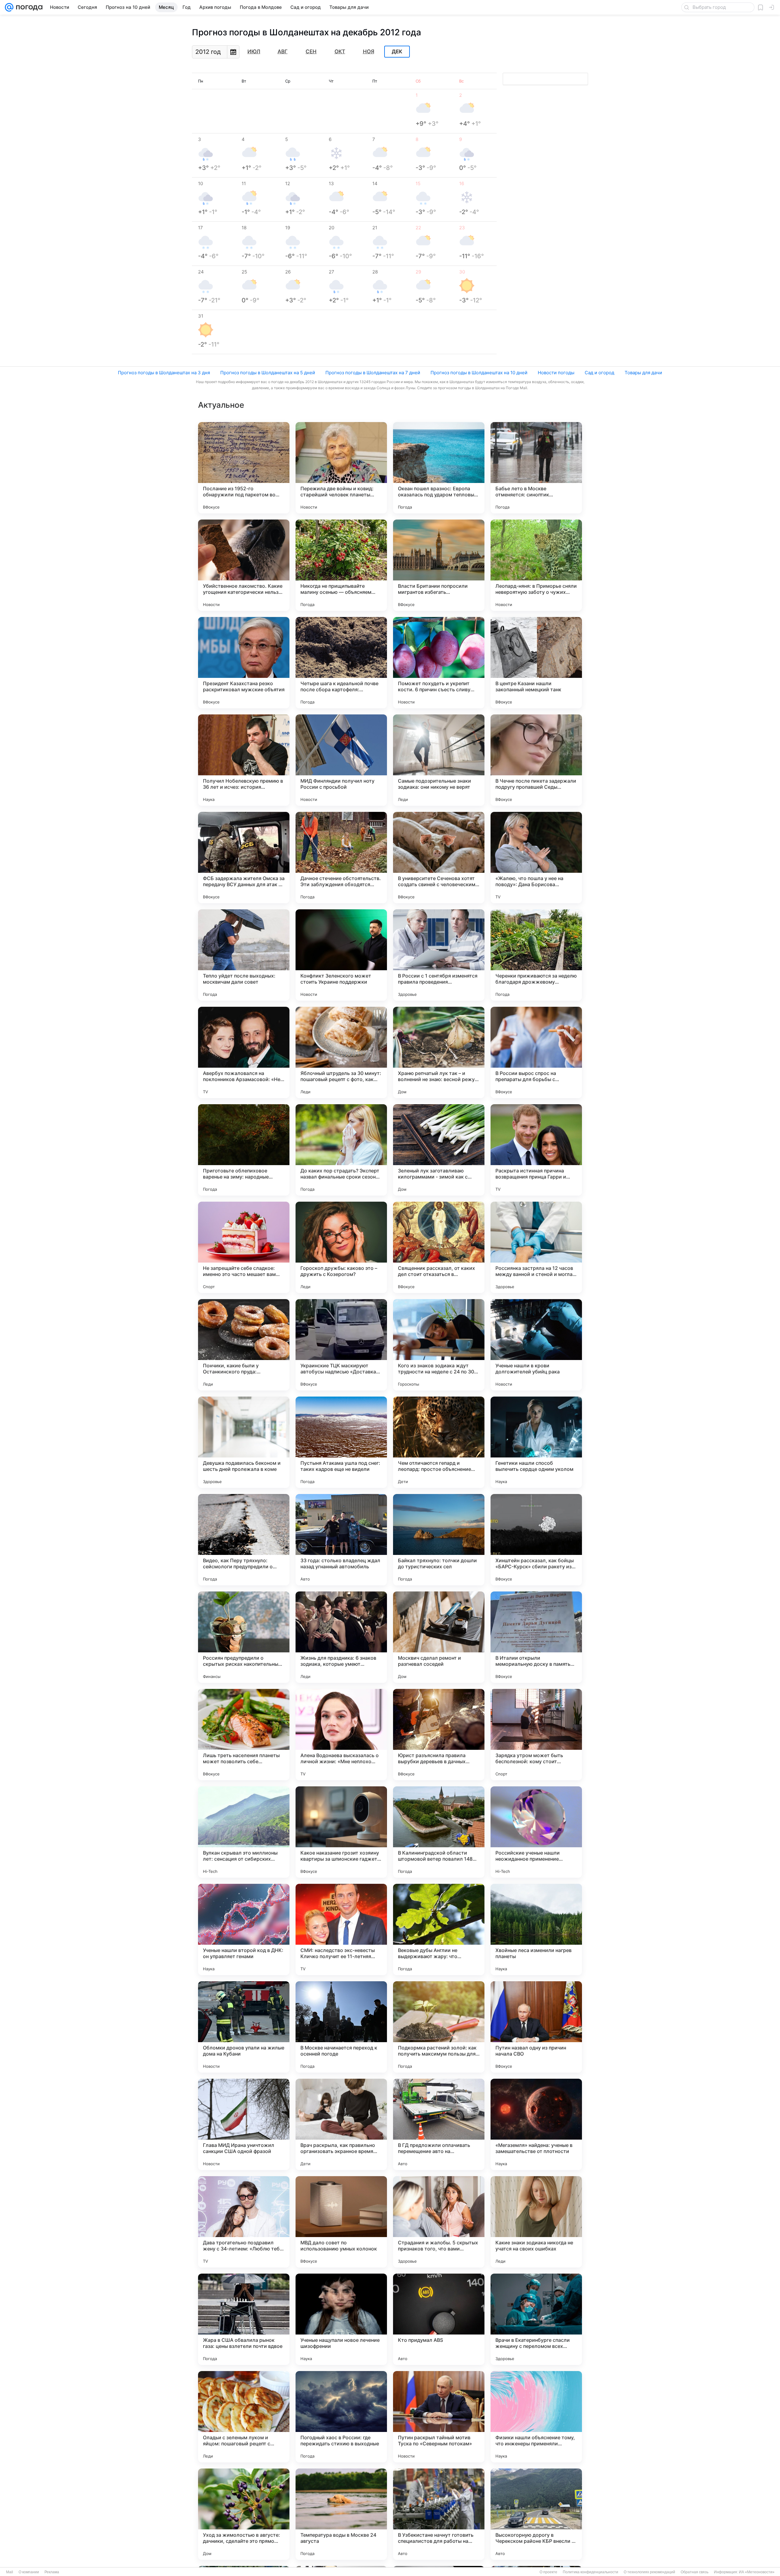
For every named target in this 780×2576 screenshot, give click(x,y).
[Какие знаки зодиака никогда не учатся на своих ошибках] (536, 2222)
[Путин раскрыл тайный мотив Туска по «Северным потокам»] (439, 2417)
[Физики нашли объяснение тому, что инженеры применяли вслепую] (536, 2417)
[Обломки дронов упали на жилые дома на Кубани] (244, 2027)
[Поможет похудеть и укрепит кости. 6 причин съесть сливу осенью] (439, 663)
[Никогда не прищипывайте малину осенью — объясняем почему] (341, 565)
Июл (254, 51)
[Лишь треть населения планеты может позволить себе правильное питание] (244, 1735)
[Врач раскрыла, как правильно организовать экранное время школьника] (341, 2124)
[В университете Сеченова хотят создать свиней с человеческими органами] (439, 858)
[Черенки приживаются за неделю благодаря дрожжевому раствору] (536, 955)
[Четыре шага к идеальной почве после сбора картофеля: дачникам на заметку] (341, 663)
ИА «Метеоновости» (757, 2572)
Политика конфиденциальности (590, 2572)
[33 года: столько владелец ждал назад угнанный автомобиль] (341, 1540)
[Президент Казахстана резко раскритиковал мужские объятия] (244, 663)
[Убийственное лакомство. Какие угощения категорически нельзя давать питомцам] (244, 565)
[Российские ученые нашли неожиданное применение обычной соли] (536, 1832)
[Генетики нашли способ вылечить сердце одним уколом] (536, 1442)
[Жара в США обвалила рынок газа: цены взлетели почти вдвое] (244, 2319)
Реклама (52, 2572)
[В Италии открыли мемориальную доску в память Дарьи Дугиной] (536, 1637)
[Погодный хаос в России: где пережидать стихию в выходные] (341, 2417)
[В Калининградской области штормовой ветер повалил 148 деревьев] (439, 1832)
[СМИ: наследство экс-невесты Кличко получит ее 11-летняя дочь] (341, 1929)
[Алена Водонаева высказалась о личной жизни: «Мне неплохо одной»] (341, 1735)
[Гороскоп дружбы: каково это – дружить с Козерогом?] (341, 1247)
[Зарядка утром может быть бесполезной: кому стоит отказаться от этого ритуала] (536, 1735)
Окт (340, 51)
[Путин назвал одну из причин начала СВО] (536, 2027)
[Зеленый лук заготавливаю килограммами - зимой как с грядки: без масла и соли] (439, 1150)
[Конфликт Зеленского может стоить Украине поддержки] (341, 955)
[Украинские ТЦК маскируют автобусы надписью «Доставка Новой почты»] (341, 1345)
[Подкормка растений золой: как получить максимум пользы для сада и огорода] (439, 2027)
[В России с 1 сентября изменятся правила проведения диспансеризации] (439, 955)
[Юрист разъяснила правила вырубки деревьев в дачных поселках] (439, 1735)
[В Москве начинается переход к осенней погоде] (341, 2027)
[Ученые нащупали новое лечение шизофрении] (341, 2319)
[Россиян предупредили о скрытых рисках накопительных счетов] (244, 1637)
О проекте (548, 2572)
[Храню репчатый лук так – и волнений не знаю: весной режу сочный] (439, 1052)
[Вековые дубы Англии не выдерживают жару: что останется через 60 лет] (439, 1929)
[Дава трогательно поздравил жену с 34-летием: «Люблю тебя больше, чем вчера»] (244, 2222)
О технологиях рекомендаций (649, 2572)
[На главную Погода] (28, 7)
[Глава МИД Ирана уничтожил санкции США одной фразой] (244, 2124)
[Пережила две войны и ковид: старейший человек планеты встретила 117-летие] (341, 468)
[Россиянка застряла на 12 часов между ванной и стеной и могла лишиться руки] (536, 1247)
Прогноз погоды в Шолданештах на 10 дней (479, 373)
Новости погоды (556, 373)
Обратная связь (695, 2572)
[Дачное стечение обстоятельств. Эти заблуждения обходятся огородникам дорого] (341, 858)
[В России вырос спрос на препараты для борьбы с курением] (536, 1052)
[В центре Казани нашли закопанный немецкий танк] (536, 663)
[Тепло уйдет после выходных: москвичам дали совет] (244, 955)
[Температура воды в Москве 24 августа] (341, 2514)
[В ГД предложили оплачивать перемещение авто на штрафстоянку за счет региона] (439, 2124)
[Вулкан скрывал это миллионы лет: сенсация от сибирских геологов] (244, 1832)
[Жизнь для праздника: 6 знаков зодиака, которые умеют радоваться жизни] (341, 1637)
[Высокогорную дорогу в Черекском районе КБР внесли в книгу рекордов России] (536, 2514)
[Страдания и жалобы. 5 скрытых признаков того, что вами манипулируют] (439, 2222)
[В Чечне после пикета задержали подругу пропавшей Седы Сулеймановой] (536, 760)
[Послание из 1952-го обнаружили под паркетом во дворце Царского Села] (244, 468)
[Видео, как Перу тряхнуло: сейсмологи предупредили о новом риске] (244, 1540)
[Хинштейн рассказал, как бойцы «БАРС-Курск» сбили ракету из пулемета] (536, 1540)
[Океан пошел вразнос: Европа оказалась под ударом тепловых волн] (439, 468)
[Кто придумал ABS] (439, 2319)
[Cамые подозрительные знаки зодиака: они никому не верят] (439, 760)
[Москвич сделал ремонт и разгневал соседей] (439, 1637)
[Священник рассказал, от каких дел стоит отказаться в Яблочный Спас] (439, 1247)
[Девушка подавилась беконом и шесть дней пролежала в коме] (244, 1442)
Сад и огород (599, 373)
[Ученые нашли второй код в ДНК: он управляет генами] (244, 1929)
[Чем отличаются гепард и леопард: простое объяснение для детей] (439, 1442)
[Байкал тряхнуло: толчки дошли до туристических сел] (439, 1540)
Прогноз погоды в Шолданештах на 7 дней (373, 373)
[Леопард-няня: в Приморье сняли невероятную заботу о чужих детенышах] (536, 565)
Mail (10, 2572)
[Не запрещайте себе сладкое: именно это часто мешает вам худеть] (244, 1247)
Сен (311, 51)
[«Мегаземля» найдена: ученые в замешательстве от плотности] (536, 2124)
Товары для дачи (643, 373)
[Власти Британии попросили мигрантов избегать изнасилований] (439, 565)
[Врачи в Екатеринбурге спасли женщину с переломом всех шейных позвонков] (536, 2319)
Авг (283, 51)
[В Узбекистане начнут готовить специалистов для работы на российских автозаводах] (439, 2514)
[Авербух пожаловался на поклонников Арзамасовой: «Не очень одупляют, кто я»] (244, 1052)
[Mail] (9, 7)
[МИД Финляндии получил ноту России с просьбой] (341, 760)
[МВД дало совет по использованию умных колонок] (341, 2222)
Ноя (369, 51)
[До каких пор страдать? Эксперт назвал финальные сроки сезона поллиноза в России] (341, 1150)
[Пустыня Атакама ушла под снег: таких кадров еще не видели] (341, 1442)
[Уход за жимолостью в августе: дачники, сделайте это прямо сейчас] (244, 2514)
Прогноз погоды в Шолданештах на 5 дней (268, 373)
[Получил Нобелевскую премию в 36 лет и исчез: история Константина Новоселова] (244, 760)
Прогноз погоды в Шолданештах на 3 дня (164, 373)
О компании (29, 2572)
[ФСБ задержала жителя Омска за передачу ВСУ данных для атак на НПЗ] (244, 858)
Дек (397, 52)
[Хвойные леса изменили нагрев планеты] (536, 1929)
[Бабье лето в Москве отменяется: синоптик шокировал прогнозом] (536, 468)
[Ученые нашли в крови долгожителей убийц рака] (536, 1345)
